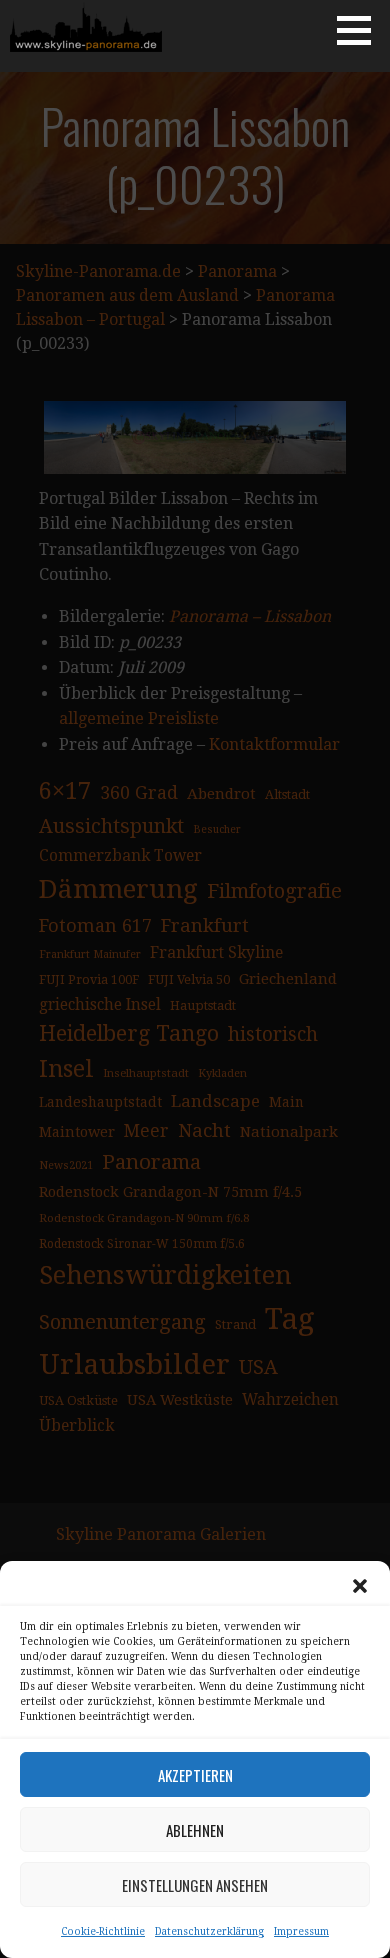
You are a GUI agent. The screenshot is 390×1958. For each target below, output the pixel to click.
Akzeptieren (195, 1775)
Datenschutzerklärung (209, 1931)
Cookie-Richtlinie (103, 1931)
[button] (360, 1586)
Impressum (301, 1931)
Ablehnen (195, 1830)
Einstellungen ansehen (195, 1885)
